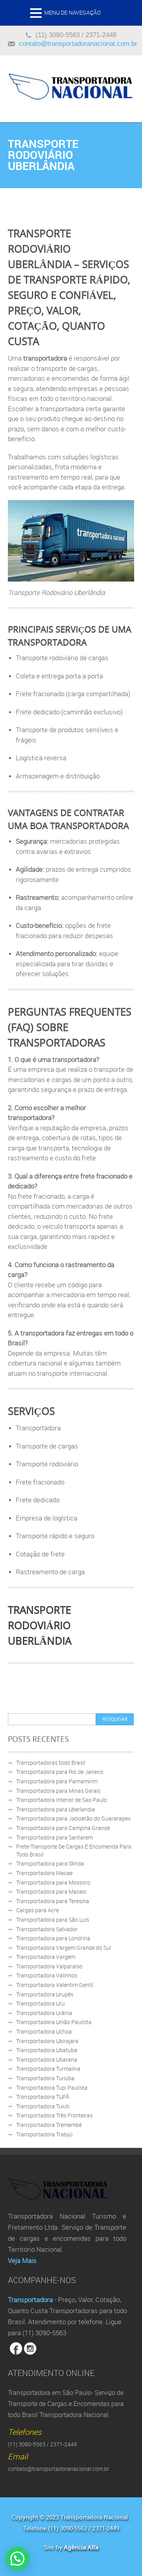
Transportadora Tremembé (49, 2125)
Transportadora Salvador (47, 1929)
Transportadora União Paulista (54, 2022)
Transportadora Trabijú (44, 2134)
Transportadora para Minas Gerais (58, 1791)
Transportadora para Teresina (53, 1901)
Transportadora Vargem (46, 1957)
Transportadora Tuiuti (43, 2106)
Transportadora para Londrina (53, 1938)
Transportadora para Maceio (51, 1891)
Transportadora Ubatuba (47, 2050)
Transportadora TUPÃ (43, 2097)
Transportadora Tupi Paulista (52, 2088)
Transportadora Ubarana (47, 2059)
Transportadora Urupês (45, 1994)
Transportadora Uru (40, 2003)
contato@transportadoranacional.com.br (78, 44)
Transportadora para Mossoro (53, 1882)
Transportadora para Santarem (54, 1837)
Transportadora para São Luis (53, 1920)
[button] (37, 15)
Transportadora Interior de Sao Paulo (62, 1800)
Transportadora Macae (44, 1873)
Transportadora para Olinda (50, 1863)
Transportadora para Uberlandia (56, 1809)
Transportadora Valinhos (47, 1975)
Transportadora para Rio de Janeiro (60, 1772)
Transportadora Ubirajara (47, 2041)
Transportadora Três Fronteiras (54, 2115)
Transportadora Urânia (44, 2013)
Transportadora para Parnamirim (57, 1781)
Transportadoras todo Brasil (51, 1763)
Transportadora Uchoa (44, 2031)
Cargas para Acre (37, 1910)
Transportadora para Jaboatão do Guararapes (73, 1818)
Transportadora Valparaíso (49, 1966)
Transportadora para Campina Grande (63, 1828)
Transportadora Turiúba (45, 2078)
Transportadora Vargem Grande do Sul (64, 1948)
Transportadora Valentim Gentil (55, 1985)
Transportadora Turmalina (48, 2069)
